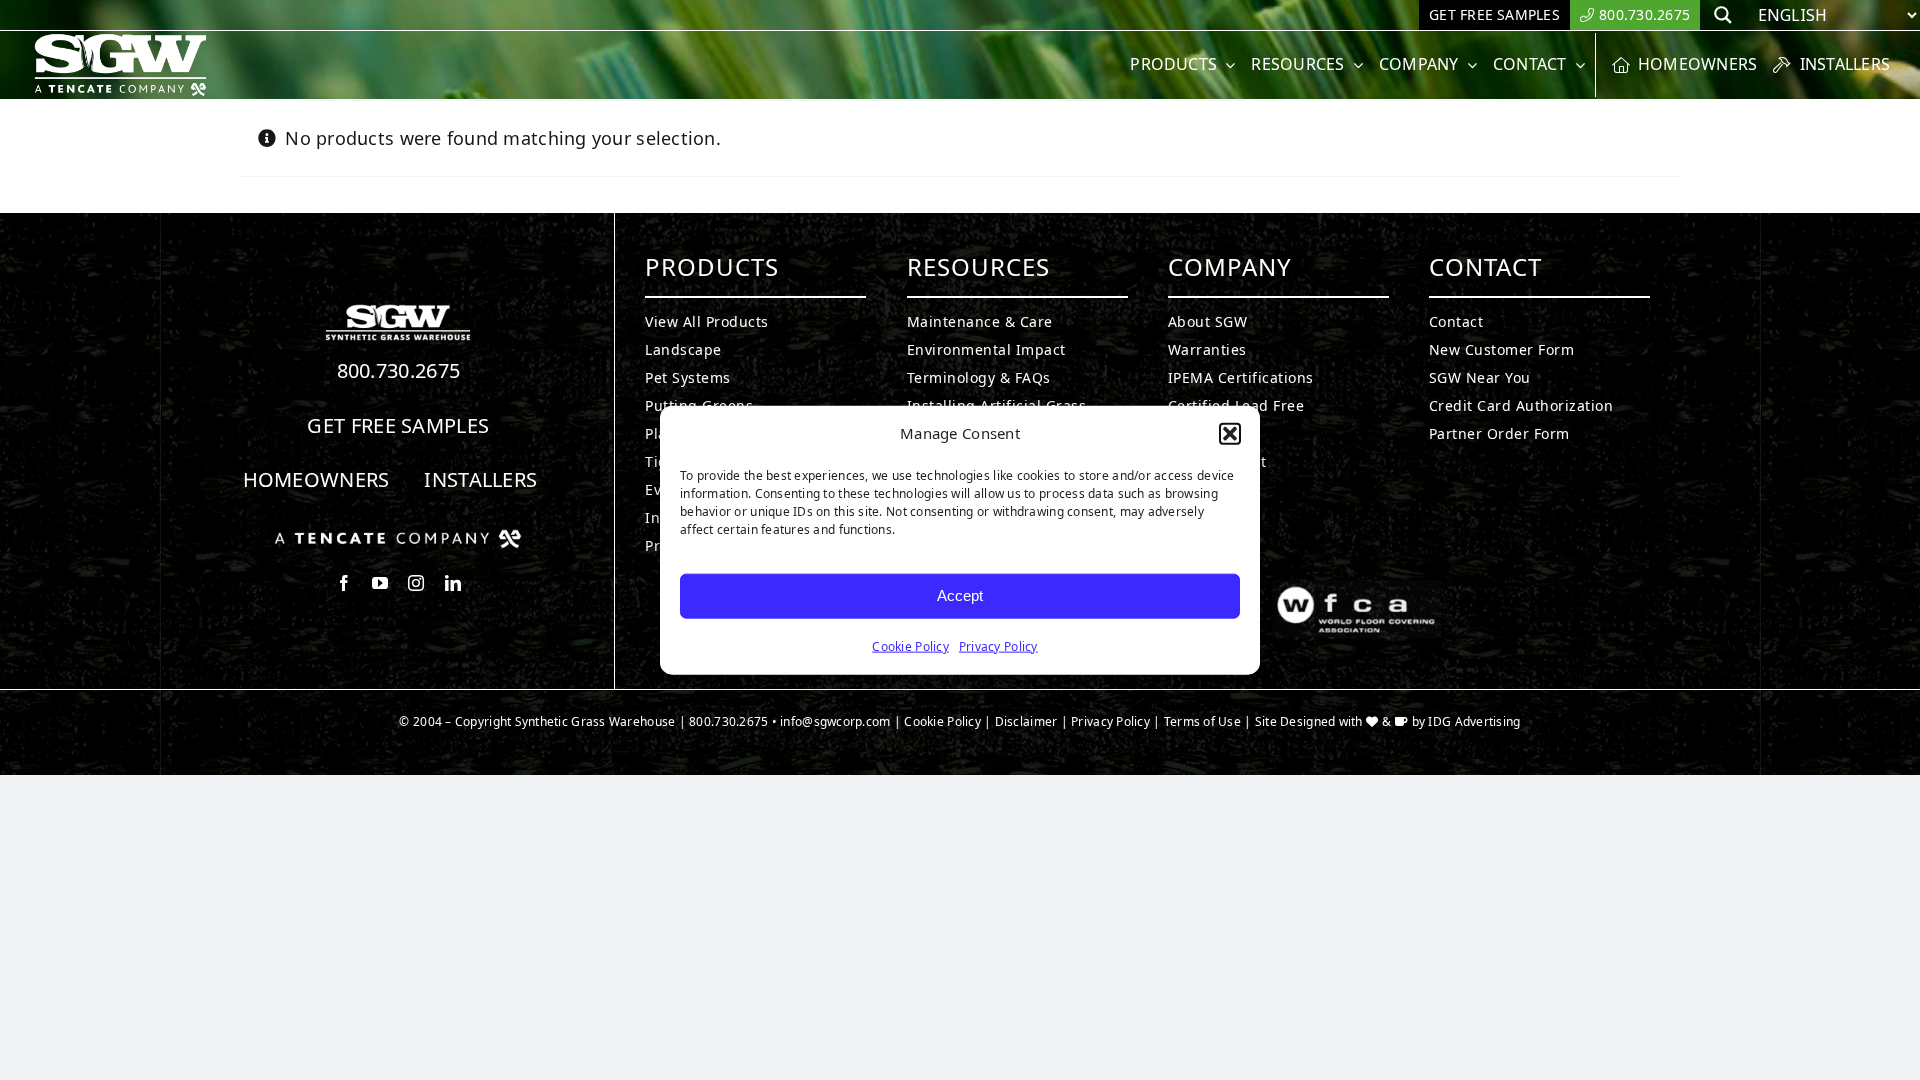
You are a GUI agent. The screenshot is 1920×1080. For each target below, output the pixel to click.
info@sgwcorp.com (835, 721)
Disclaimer (1026, 721)
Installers (480, 479)
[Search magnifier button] (1723, 15)
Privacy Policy (998, 645)
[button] (1230, 434)
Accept (960, 595)
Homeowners (316, 479)
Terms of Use (1202, 721)
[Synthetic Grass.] (398, 537)
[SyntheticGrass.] (120, 40)
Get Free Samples (398, 425)
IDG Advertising (1474, 721)
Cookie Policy (910, 645)
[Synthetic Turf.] (398, 310)
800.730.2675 (399, 370)
